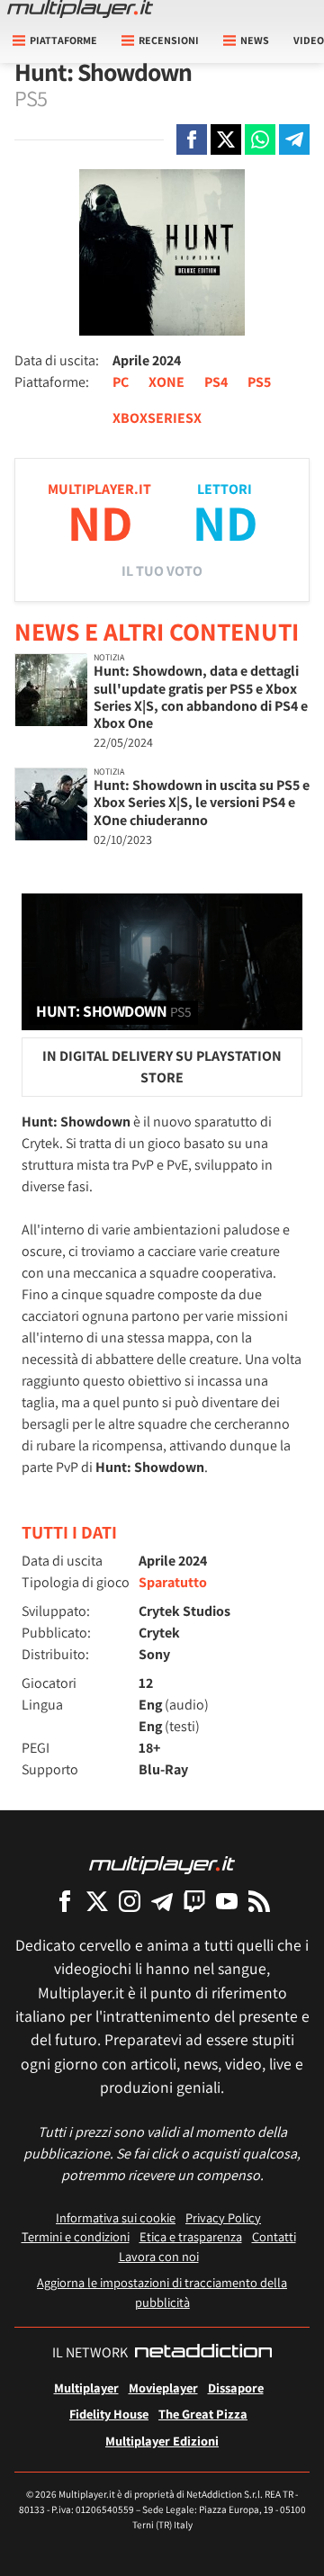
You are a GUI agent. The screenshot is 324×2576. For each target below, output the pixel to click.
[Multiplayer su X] (97, 1901)
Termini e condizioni (76, 2236)
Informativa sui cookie (116, 2217)
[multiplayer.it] (162, 1864)
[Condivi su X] (226, 139)
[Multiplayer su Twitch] (194, 1901)
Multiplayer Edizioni (162, 2441)
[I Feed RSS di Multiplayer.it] (259, 1901)
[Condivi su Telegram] (294, 139)
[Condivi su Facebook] (192, 139)
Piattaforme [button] (63, 40)
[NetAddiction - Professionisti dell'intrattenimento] (203, 2353)
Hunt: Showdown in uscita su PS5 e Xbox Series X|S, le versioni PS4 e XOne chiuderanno (202, 802)
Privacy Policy (223, 2217)
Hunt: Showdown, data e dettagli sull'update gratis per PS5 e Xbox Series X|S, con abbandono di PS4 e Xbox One (201, 697)
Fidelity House (109, 2414)
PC (121, 382)
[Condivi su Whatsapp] (260, 139)
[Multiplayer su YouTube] (227, 1901)
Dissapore (236, 2388)
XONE (166, 382)
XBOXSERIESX (157, 418)
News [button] (255, 40)
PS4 (216, 382)
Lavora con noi (159, 2256)
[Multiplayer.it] (80, 9)
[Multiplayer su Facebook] (65, 1901)
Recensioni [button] (169, 40)
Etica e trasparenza (191, 2236)
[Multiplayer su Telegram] (162, 1901)
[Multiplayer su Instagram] (130, 1901)
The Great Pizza (203, 2414)
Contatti (274, 2236)
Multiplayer (86, 2388)
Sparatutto (173, 1582)
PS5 (259, 382)
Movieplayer (163, 2388)
